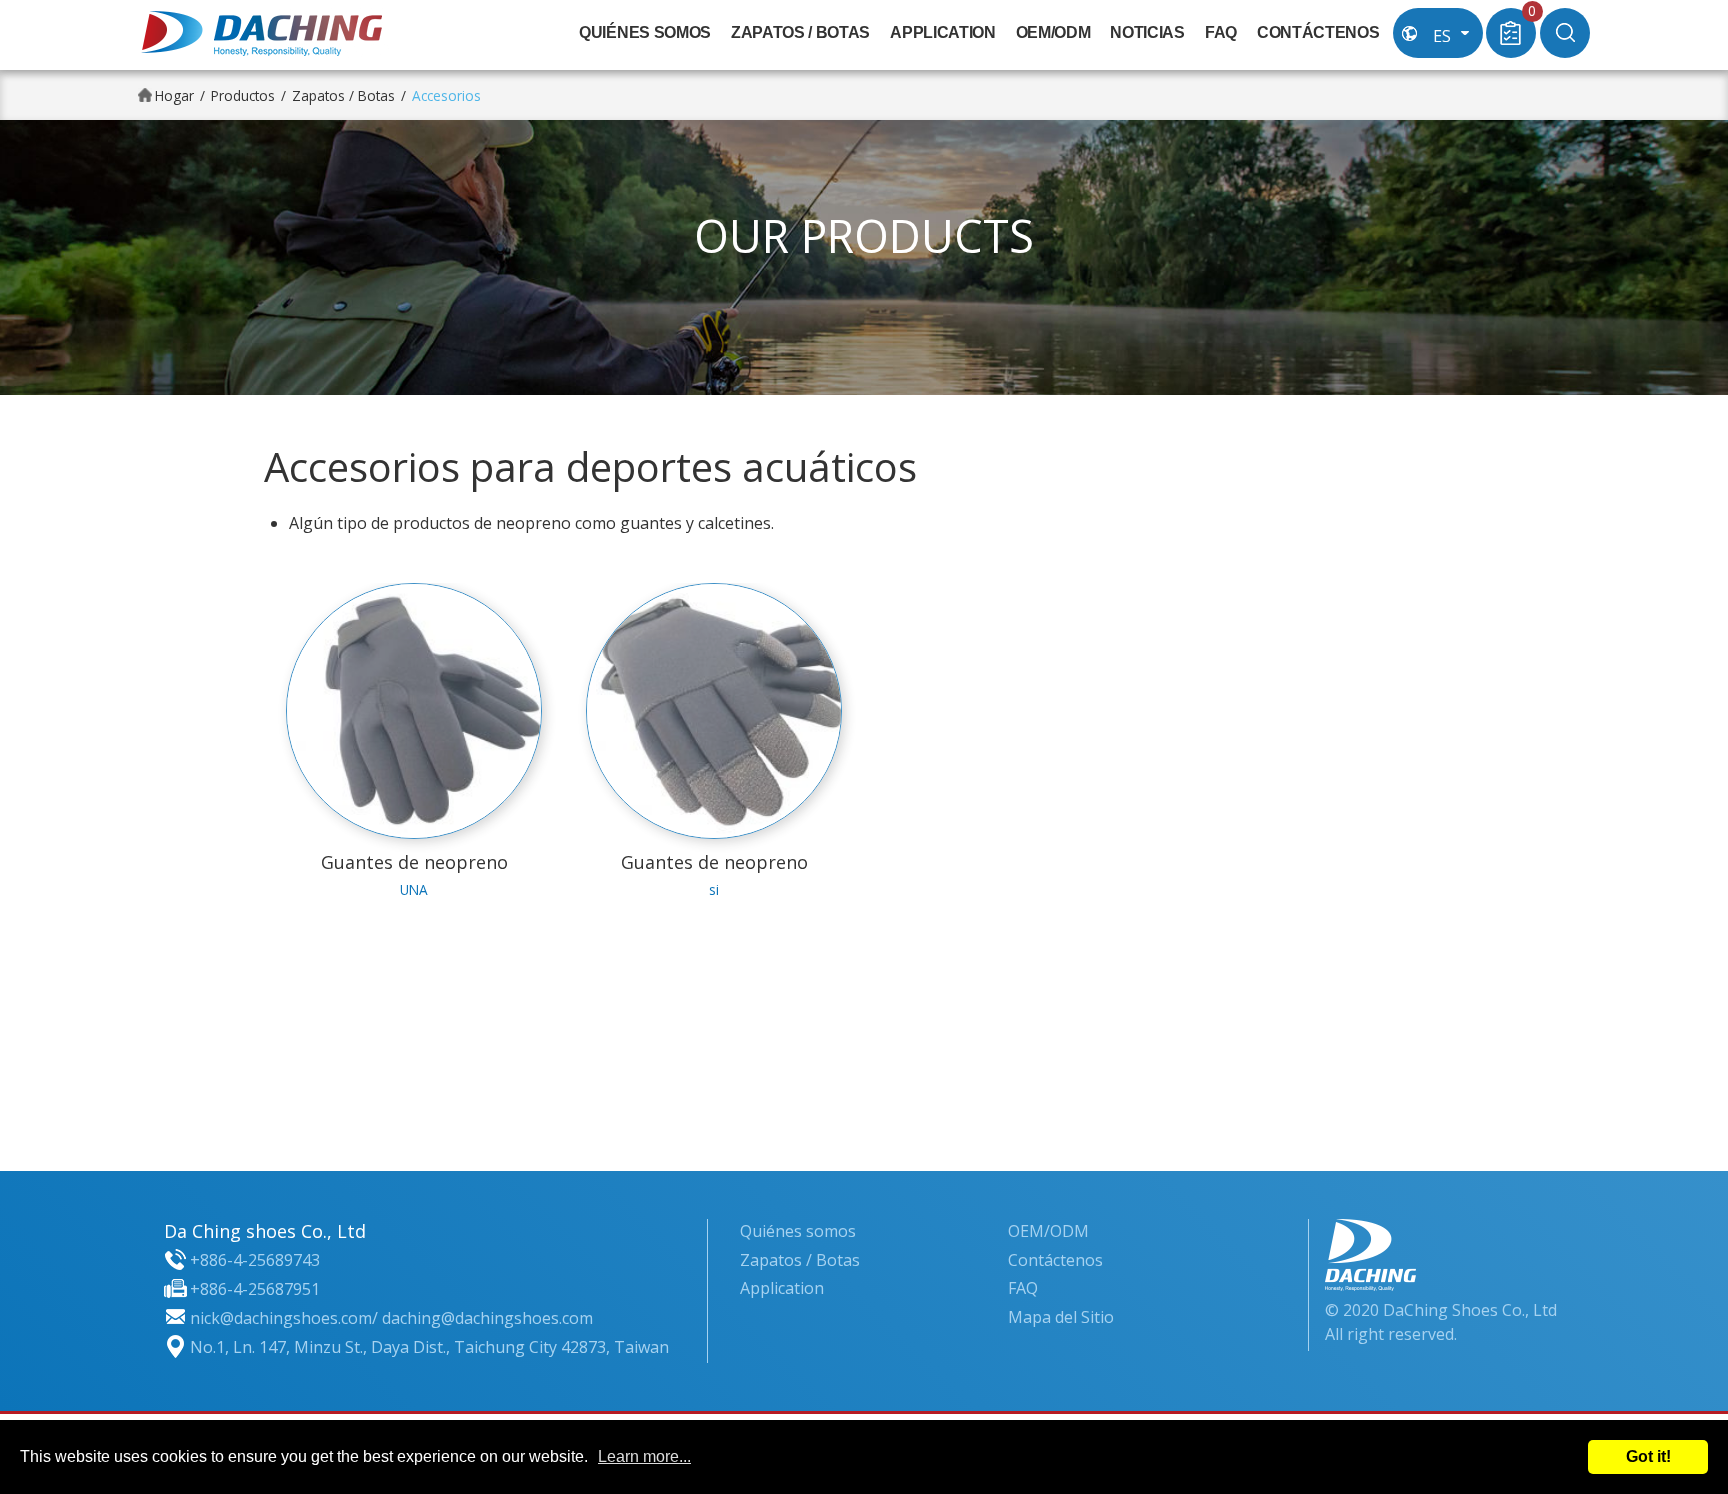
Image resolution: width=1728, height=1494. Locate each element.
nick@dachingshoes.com (281, 1318)
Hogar (174, 95)
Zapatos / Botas (800, 32)
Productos (243, 95)
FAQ (1221, 32)
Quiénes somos (645, 32)
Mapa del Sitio (1061, 1317)
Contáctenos (1318, 32)
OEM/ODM (1053, 32)
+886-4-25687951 (255, 1289)
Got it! (1648, 1456)
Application (942, 32)
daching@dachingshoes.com (487, 1318)
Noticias (1147, 32)
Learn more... (644, 1456)
